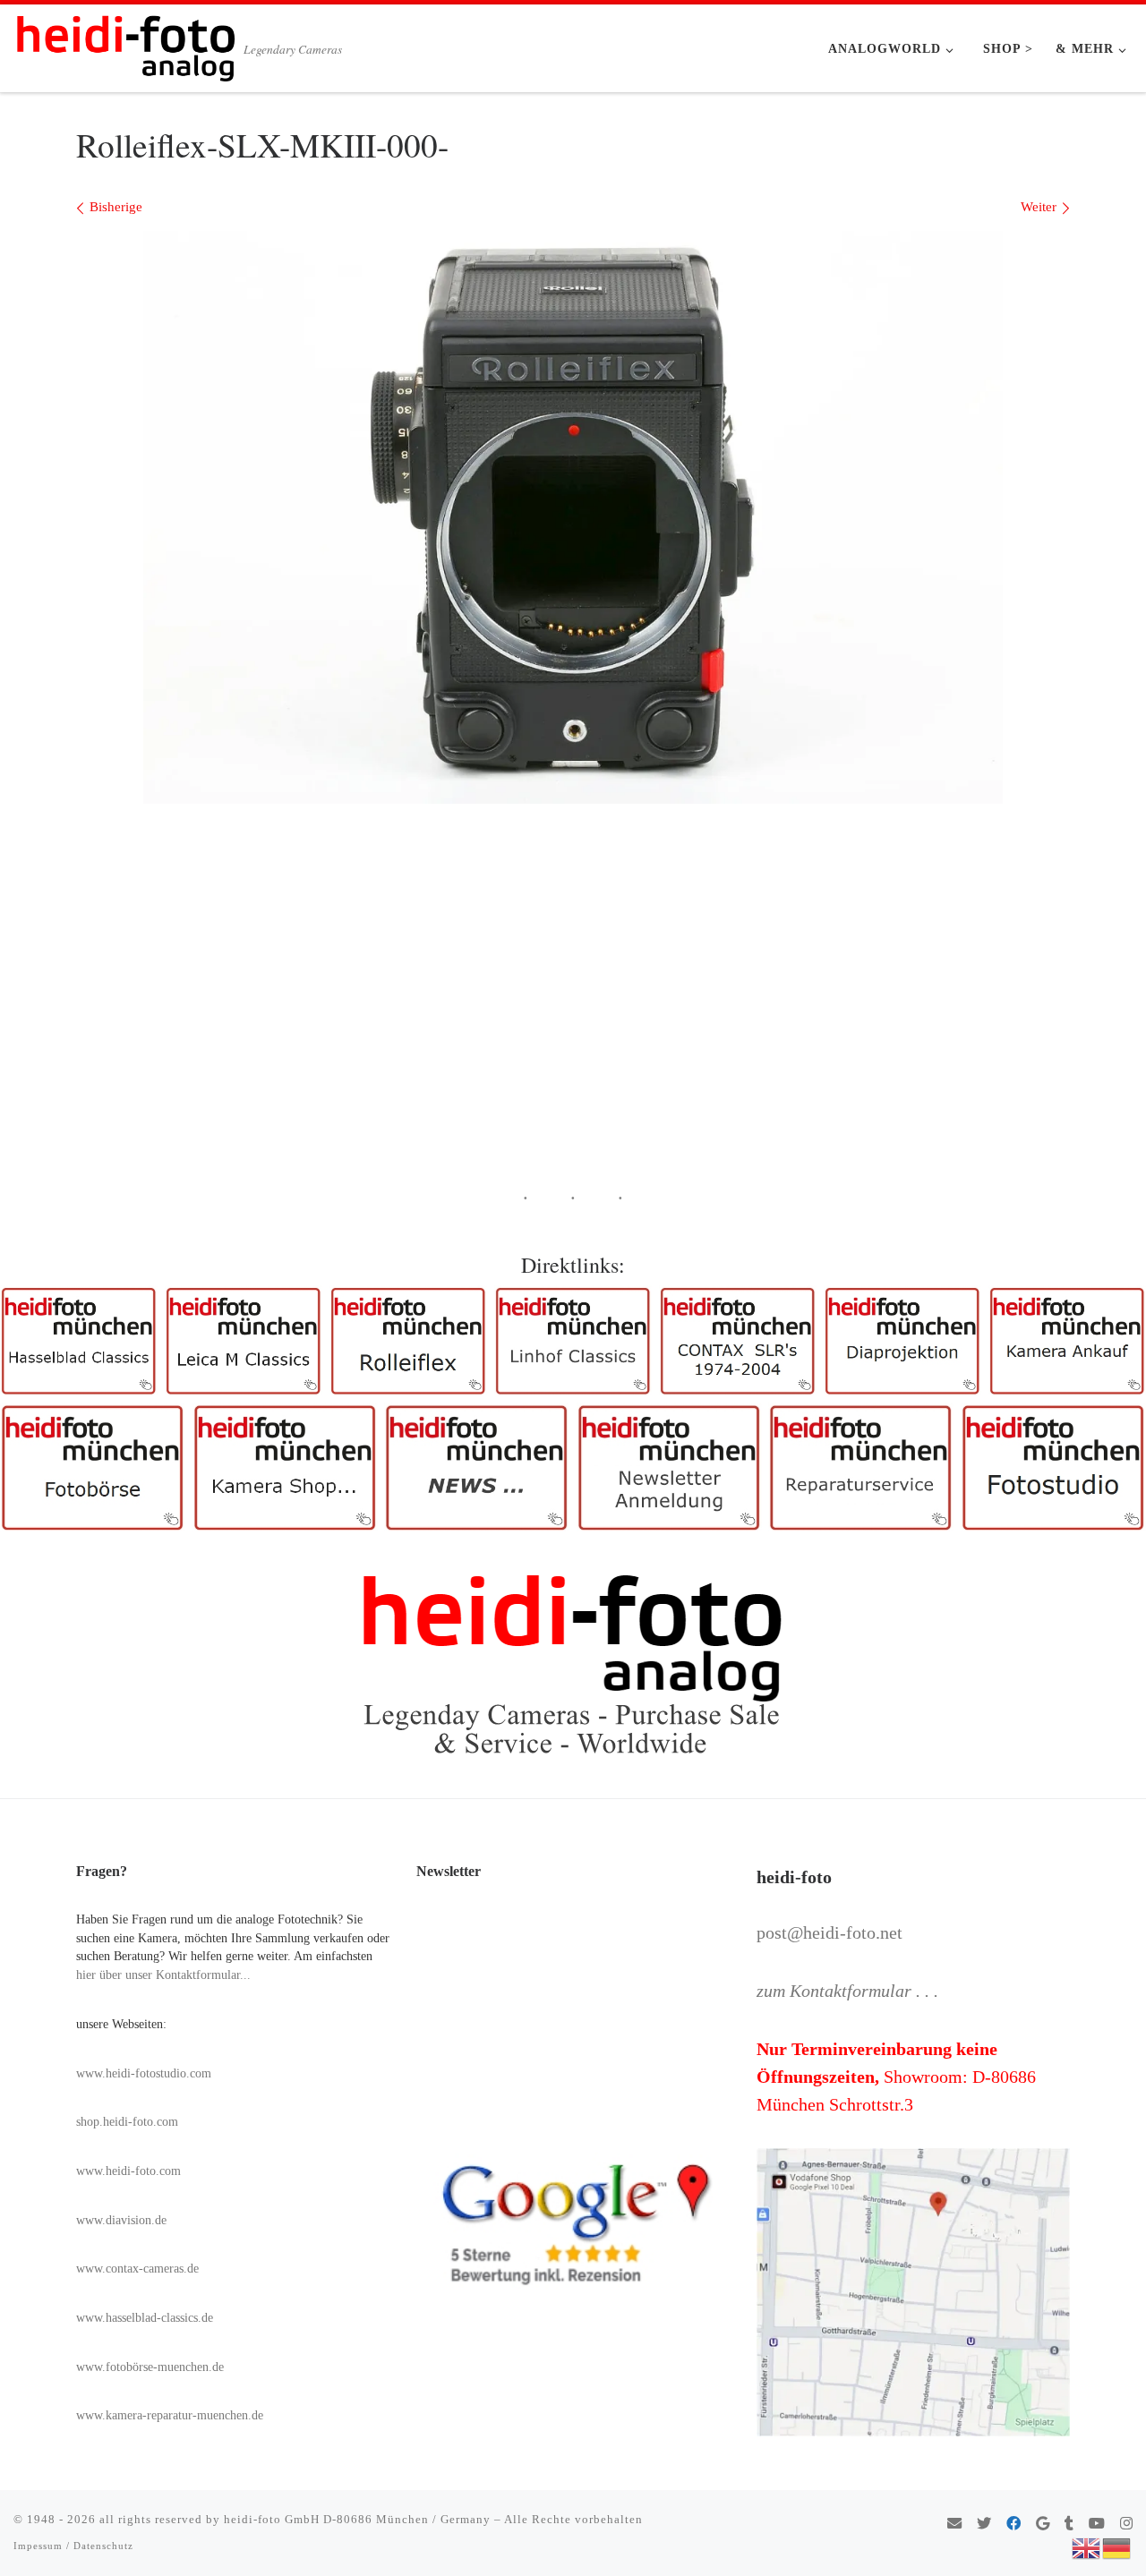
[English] (1087, 2546)
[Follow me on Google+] (1043, 2525)
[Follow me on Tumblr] (1069, 2525)
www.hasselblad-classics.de (145, 2318)
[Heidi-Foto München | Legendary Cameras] (125, 43)
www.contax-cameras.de (137, 2269)
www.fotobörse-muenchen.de (150, 2367)
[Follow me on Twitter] (984, 2525)
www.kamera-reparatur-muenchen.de (170, 2415)
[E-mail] (954, 2525)
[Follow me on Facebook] (1013, 2525)
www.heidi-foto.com (128, 2171)
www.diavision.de (121, 2220)
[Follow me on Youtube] (1097, 2525)
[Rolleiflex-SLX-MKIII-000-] (573, 517)
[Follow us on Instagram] (1126, 2525)
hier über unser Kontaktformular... (163, 1975)
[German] (1117, 2546)
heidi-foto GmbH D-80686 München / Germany (357, 2519)
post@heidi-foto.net (830, 1932)
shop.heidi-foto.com (127, 2122)
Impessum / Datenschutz (73, 2546)
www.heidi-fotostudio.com (144, 2073)
